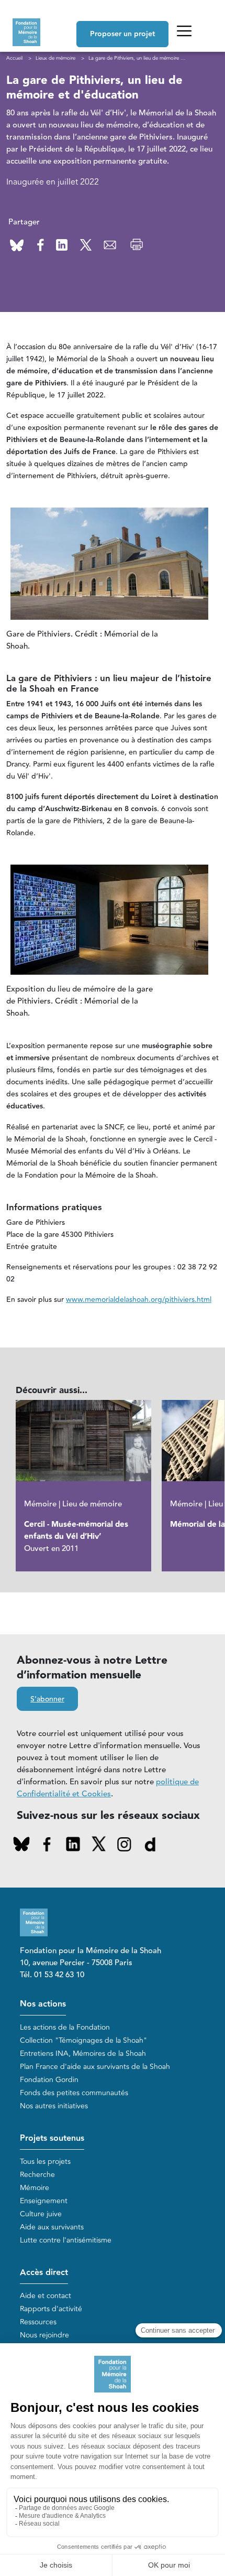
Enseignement (44, 2201)
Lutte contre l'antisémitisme (66, 2240)
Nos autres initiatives (54, 2106)
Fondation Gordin (49, 2080)
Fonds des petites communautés (74, 2093)
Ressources (38, 2322)
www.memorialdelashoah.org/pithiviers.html (139, 1300)
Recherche (37, 2175)
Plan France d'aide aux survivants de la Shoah (95, 2067)
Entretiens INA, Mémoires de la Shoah (83, 2054)
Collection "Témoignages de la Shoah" (83, 2040)
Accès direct (44, 2273)
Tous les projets (45, 2162)
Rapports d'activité (51, 2309)
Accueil (14, 58)
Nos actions (43, 2004)
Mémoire (35, 2188)
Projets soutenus (52, 2138)
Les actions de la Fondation (65, 2027)
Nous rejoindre (44, 2335)
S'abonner (47, 1699)
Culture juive (41, 2214)
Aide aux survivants (52, 2227)
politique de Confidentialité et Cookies (108, 1788)
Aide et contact (46, 2296)
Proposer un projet (122, 34)
